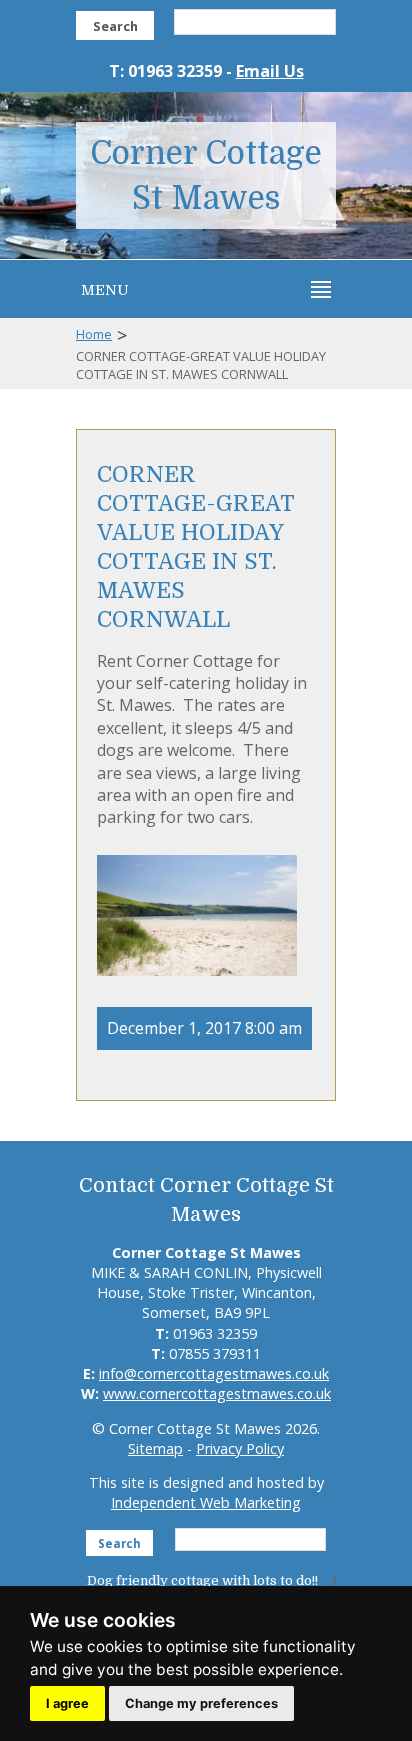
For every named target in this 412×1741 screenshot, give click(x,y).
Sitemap (155, 1448)
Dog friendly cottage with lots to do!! (202, 1580)
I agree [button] (67, 1703)
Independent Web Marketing (206, 1502)
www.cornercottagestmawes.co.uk (217, 1393)
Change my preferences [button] (201, 1703)
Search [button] (115, 26)
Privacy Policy (240, 1448)
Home (94, 334)
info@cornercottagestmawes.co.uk (214, 1373)
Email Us (270, 71)
